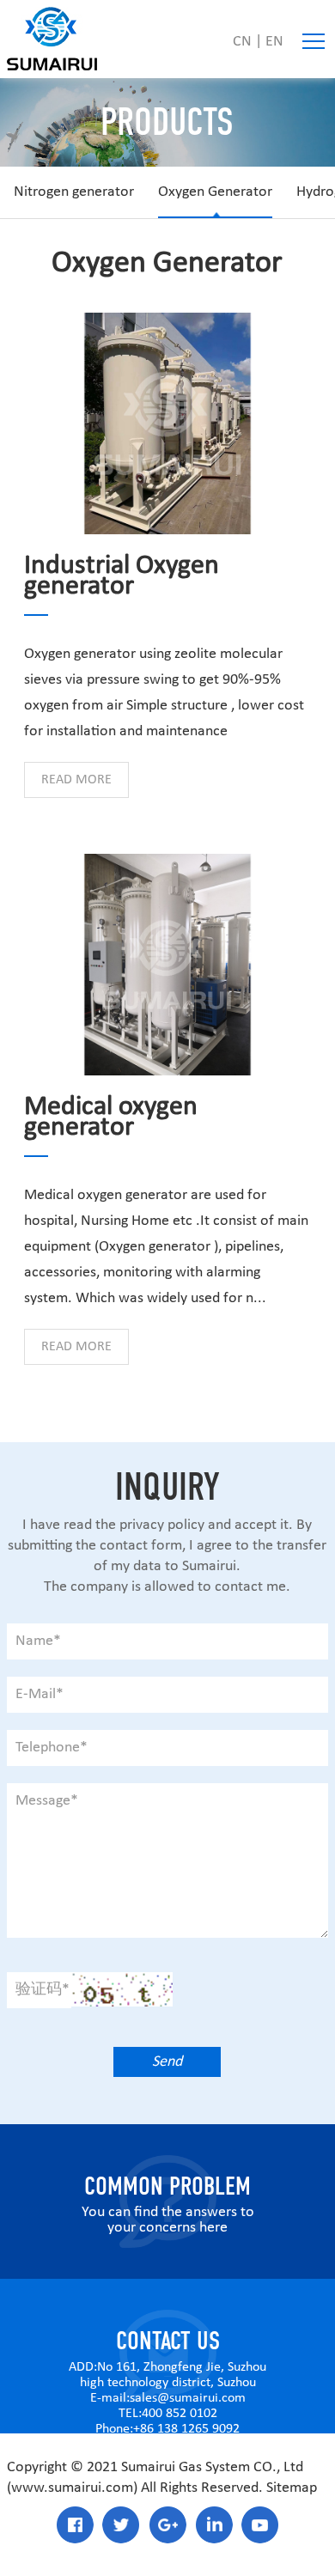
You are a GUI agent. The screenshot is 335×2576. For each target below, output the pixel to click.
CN (242, 42)
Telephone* (52, 1748)
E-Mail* (40, 1694)
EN (274, 42)
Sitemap (292, 2488)
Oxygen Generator (215, 192)
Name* (38, 1641)
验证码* (43, 1990)
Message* (47, 1801)
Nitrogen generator (74, 192)
